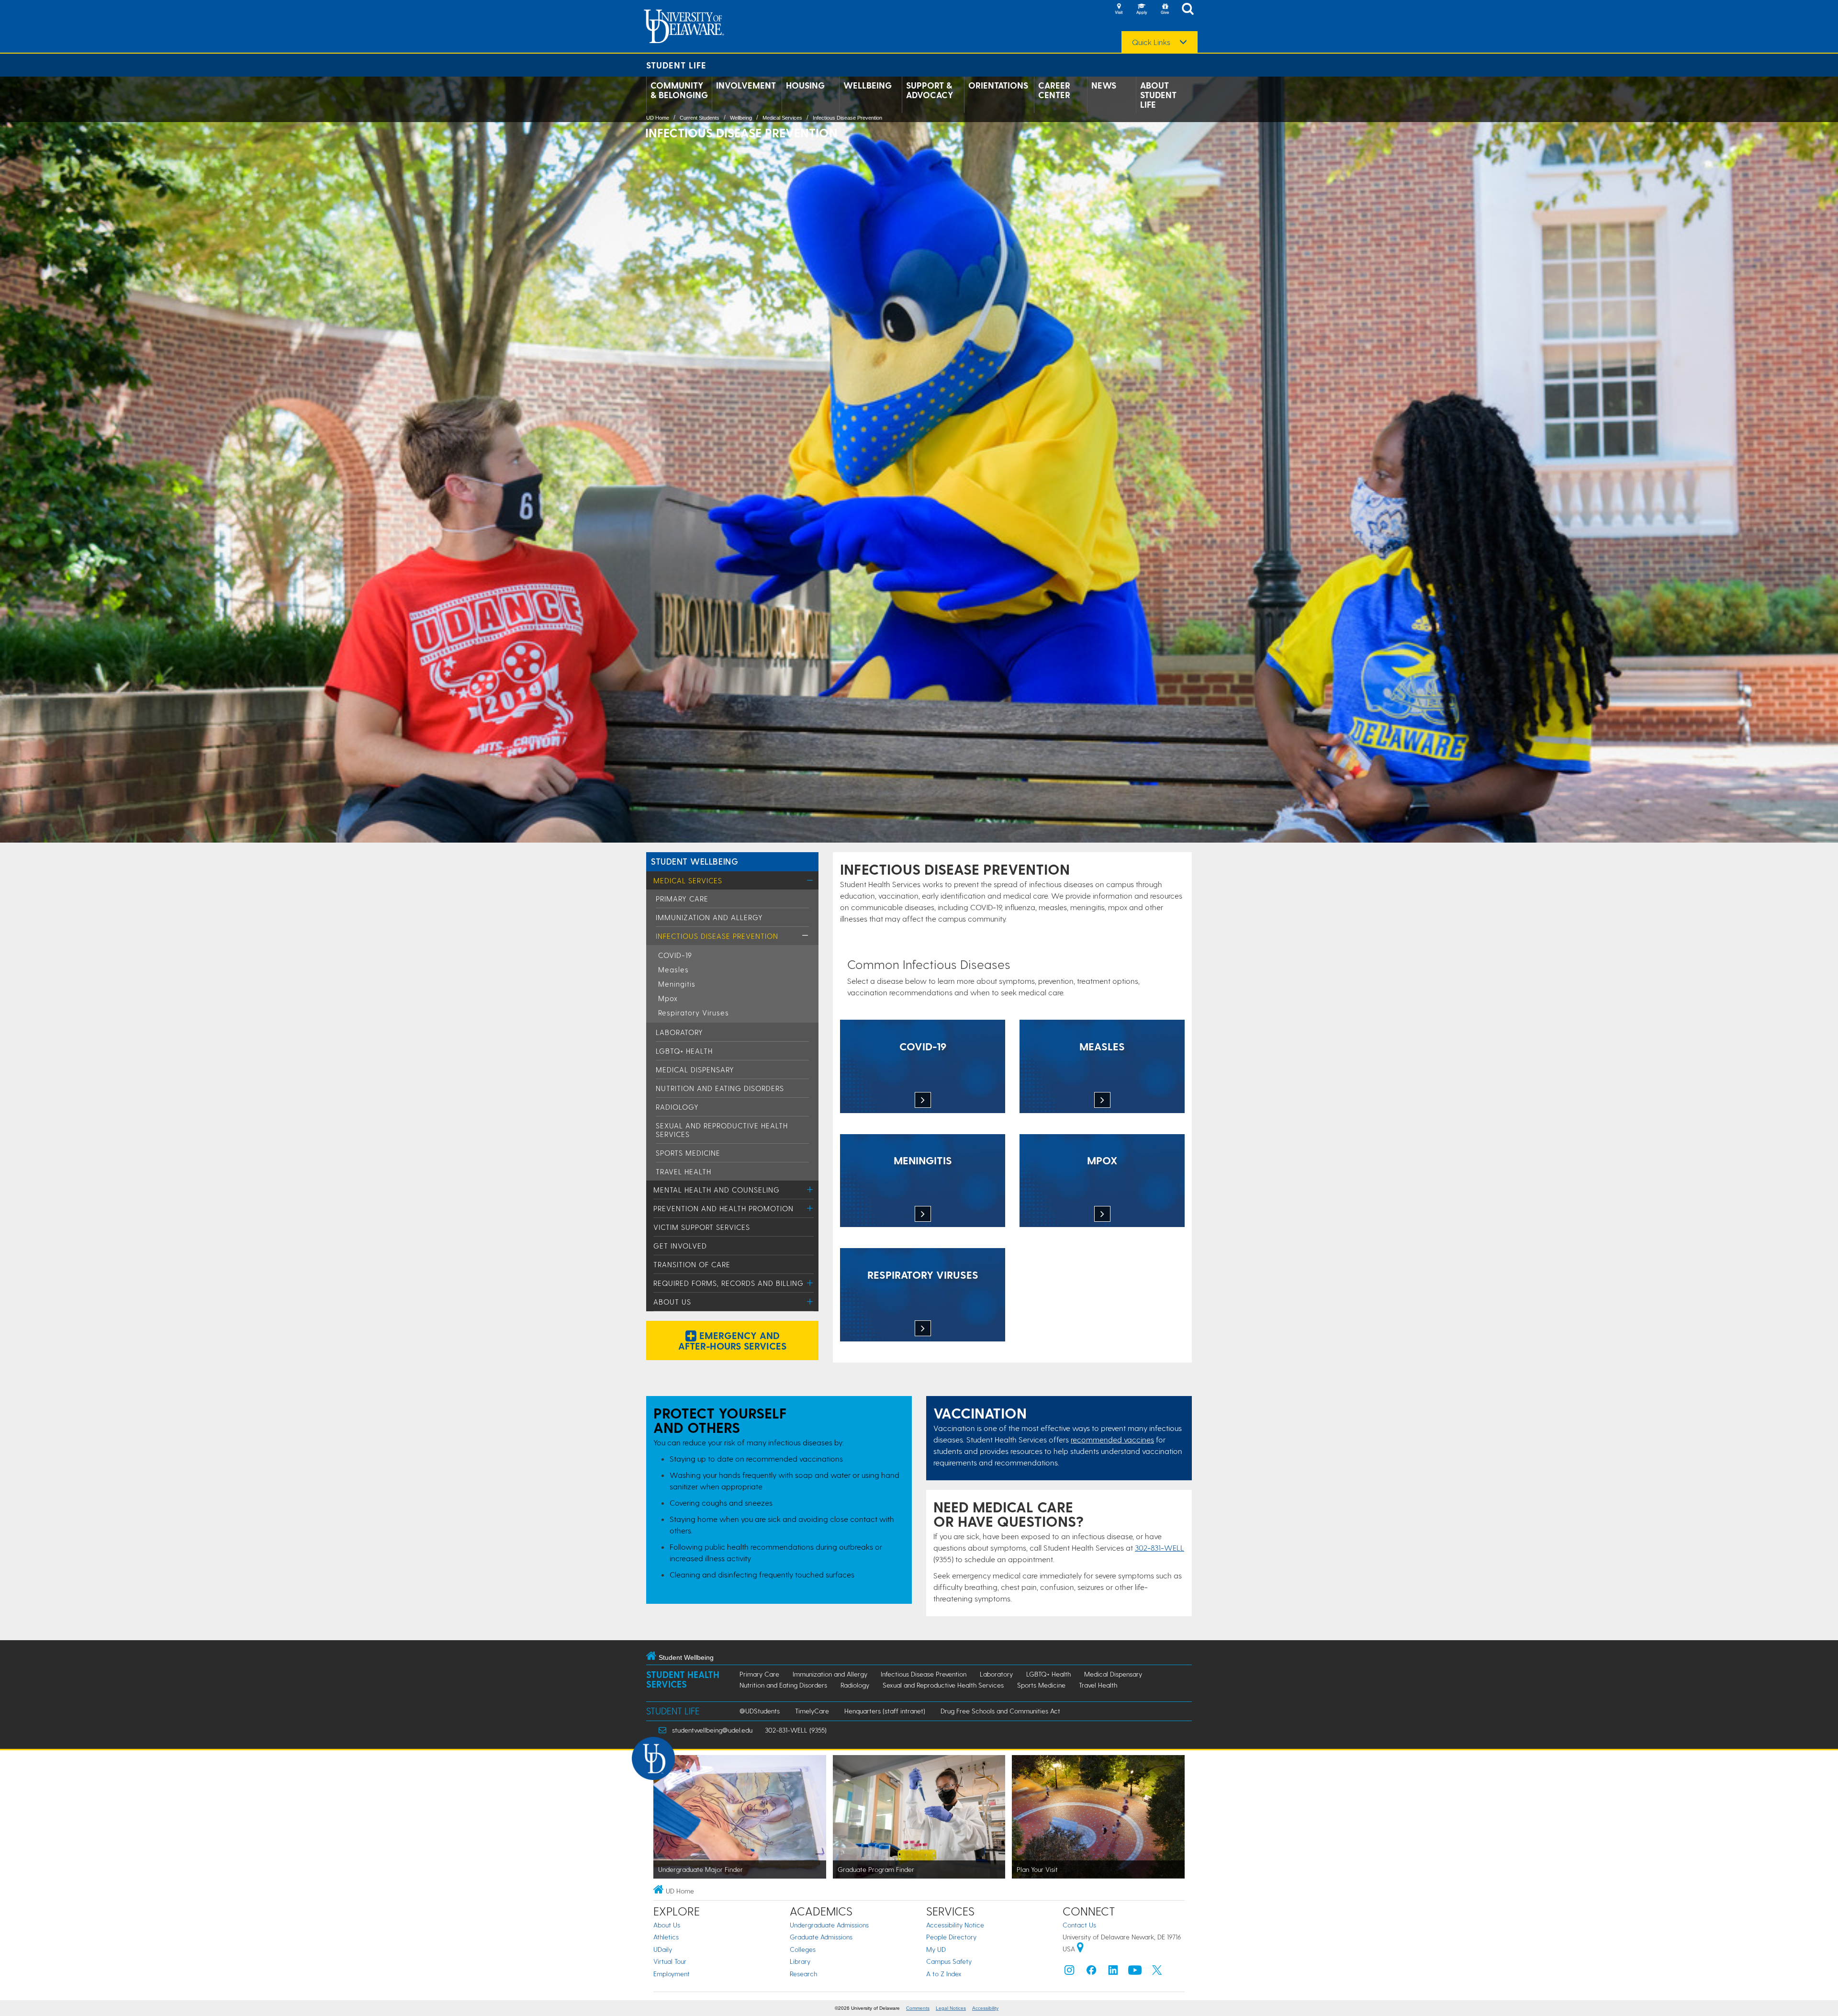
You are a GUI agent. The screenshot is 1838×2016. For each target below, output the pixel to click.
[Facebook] (1091, 1972)
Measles (673, 969)
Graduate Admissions (821, 1937)
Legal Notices (951, 2008)
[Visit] (1119, 10)
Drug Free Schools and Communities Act (1000, 1711)
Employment (672, 1974)
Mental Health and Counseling (717, 1190)
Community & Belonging (679, 90)
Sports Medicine (688, 1153)
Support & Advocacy (930, 90)
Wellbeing (868, 85)
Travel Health (684, 1171)
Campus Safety (949, 1961)
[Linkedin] (1113, 1972)
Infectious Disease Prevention (847, 118)
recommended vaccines (1112, 1439)
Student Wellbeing (695, 861)
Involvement (746, 85)
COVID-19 (675, 955)
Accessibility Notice (955, 1925)
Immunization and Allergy (709, 917)
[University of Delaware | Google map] (1080, 1949)
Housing (805, 85)
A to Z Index (944, 1974)
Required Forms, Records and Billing (728, 1283)
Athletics (666, 1937)
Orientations (998, 85)
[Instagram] (1069, 1972)
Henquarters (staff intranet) (885, 1711)
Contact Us (1079, 1925)
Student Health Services (683, 1679)
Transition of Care (692, 1264)
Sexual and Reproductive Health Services (943, 1685)
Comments (918, 2008)
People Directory (951, 1937)
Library (800, 1961)
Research (803, 1974)
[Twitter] (1157, 1972)
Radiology (677, 1107)
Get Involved (680, 1246)
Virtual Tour (670, 1961)
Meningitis (677, 984)
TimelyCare (812, 1711)
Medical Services (782, 118)
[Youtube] (1135, 1972)
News (1104, 85)
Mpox (668, 998)
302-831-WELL (1160, 1548)
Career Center (1054, 90)
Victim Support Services (702, 1227)
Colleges (803, 1949)
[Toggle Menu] (810, 880)
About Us (672, 1302)
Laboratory (679, 1032)
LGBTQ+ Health (684, 1051)
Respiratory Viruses (694, 1013)
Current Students (700, 118)
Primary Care (682, 899)
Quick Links (1151, 42)
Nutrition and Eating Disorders (720, 1088)
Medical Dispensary (695, 1070)
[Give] (1165, 10)
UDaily (663, 1949)
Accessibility (985, 2008)
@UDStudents (760, 1711)
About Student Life (1158, 95)
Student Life (676, 65)
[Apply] (1142, 10)
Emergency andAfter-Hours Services (732, 1340)
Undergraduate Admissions (829, 1925)
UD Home (658, 118)
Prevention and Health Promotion (723, 1208)
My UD (936, 1949)
